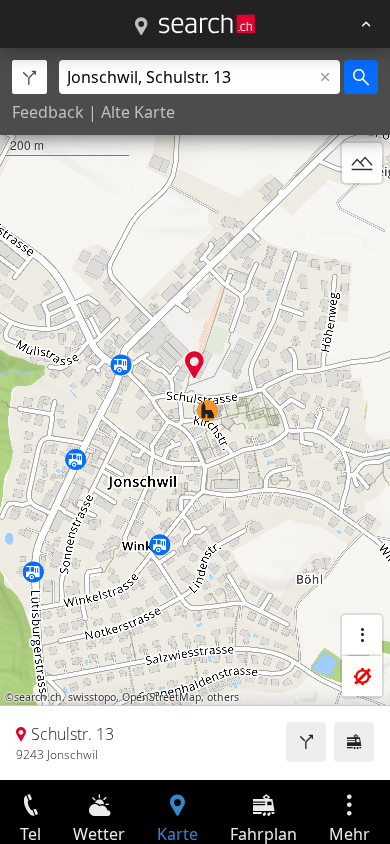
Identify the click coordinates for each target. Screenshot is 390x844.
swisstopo (92, 697)
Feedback (48, 112)
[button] (194, 364)
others (223, 697)
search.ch (38, 697)
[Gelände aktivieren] (362, 163)
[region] (195, 414)
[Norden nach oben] (362, 211)
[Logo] (207, 24)
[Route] (306, 742)
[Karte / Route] (141, 27)
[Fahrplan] (354, 742)
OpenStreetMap (161, 697)
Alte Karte (138, 112)
